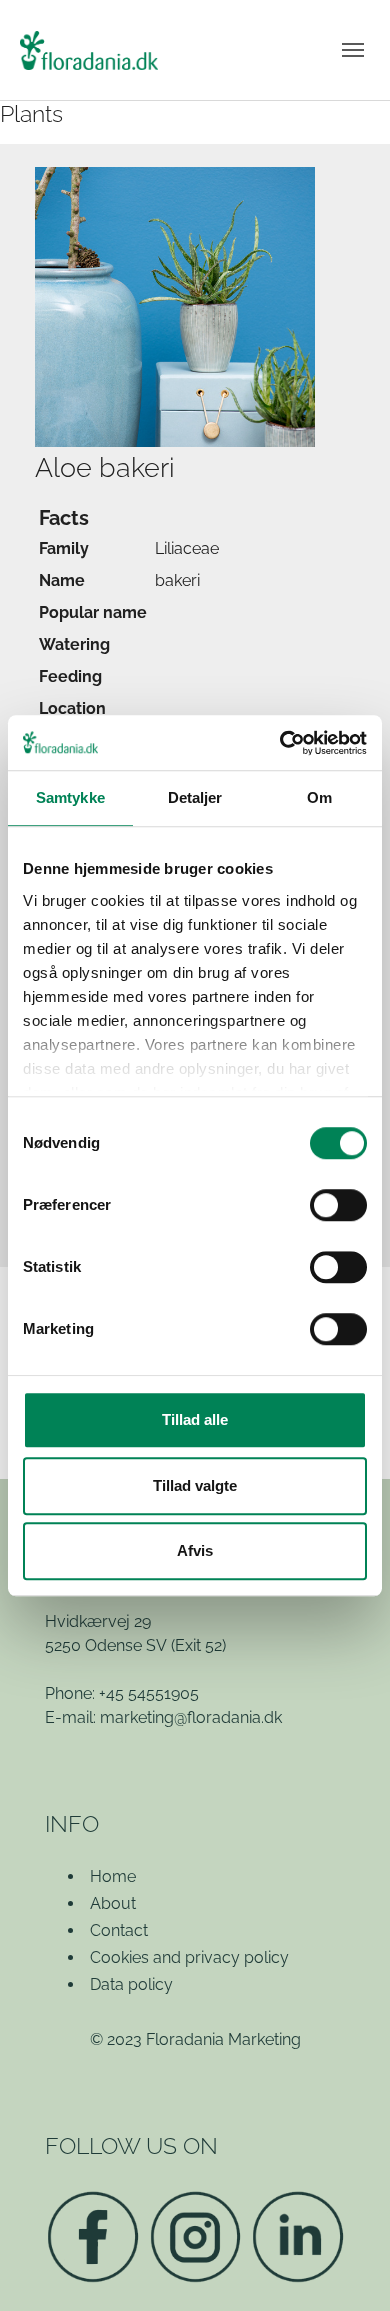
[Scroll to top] (346, 2267)
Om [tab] (319, 797)
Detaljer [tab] (195, 797)
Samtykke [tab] (70, 797)
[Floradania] (89, 50)
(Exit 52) (198, 1645)
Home (113, 1876)
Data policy (131, 1984)
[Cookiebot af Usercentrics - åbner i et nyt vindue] (280, 743)
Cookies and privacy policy (189, 1957)
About (113, 1903)
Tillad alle (195, 1419)
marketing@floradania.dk (191, 1717)
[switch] (338, 1205)
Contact (119, 1930)
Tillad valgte (195, 1485)
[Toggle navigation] (353, 50)
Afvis (195, 1550)
